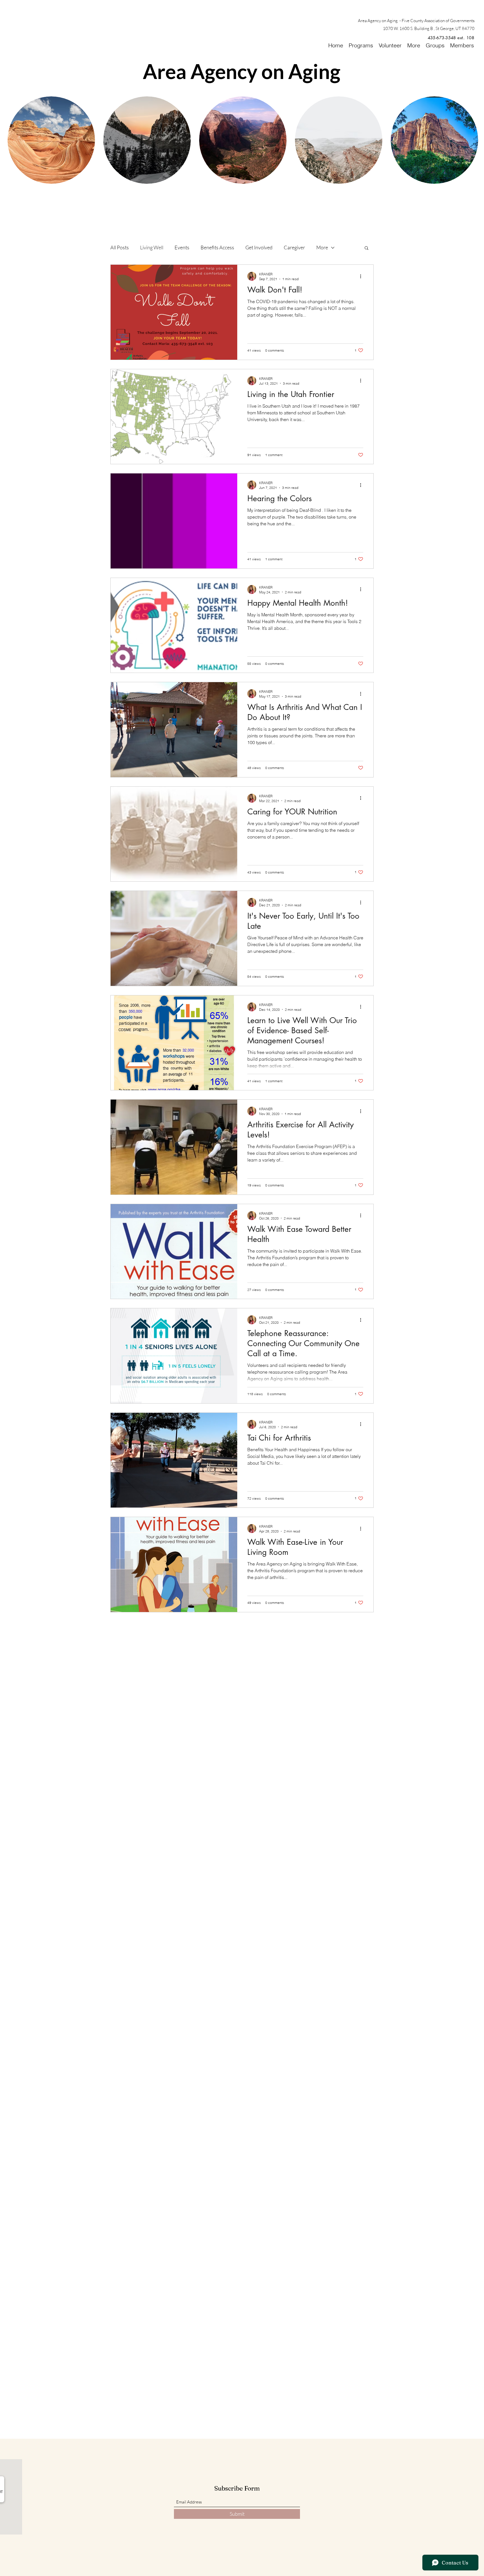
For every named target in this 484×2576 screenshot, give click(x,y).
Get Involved (259, 247)
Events (182, 247)
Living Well (152, 247)
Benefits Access (217, 247)
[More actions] (362, 276)
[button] (367, 248)
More (322, 247)
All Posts (120, 247)
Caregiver (294, 247)
